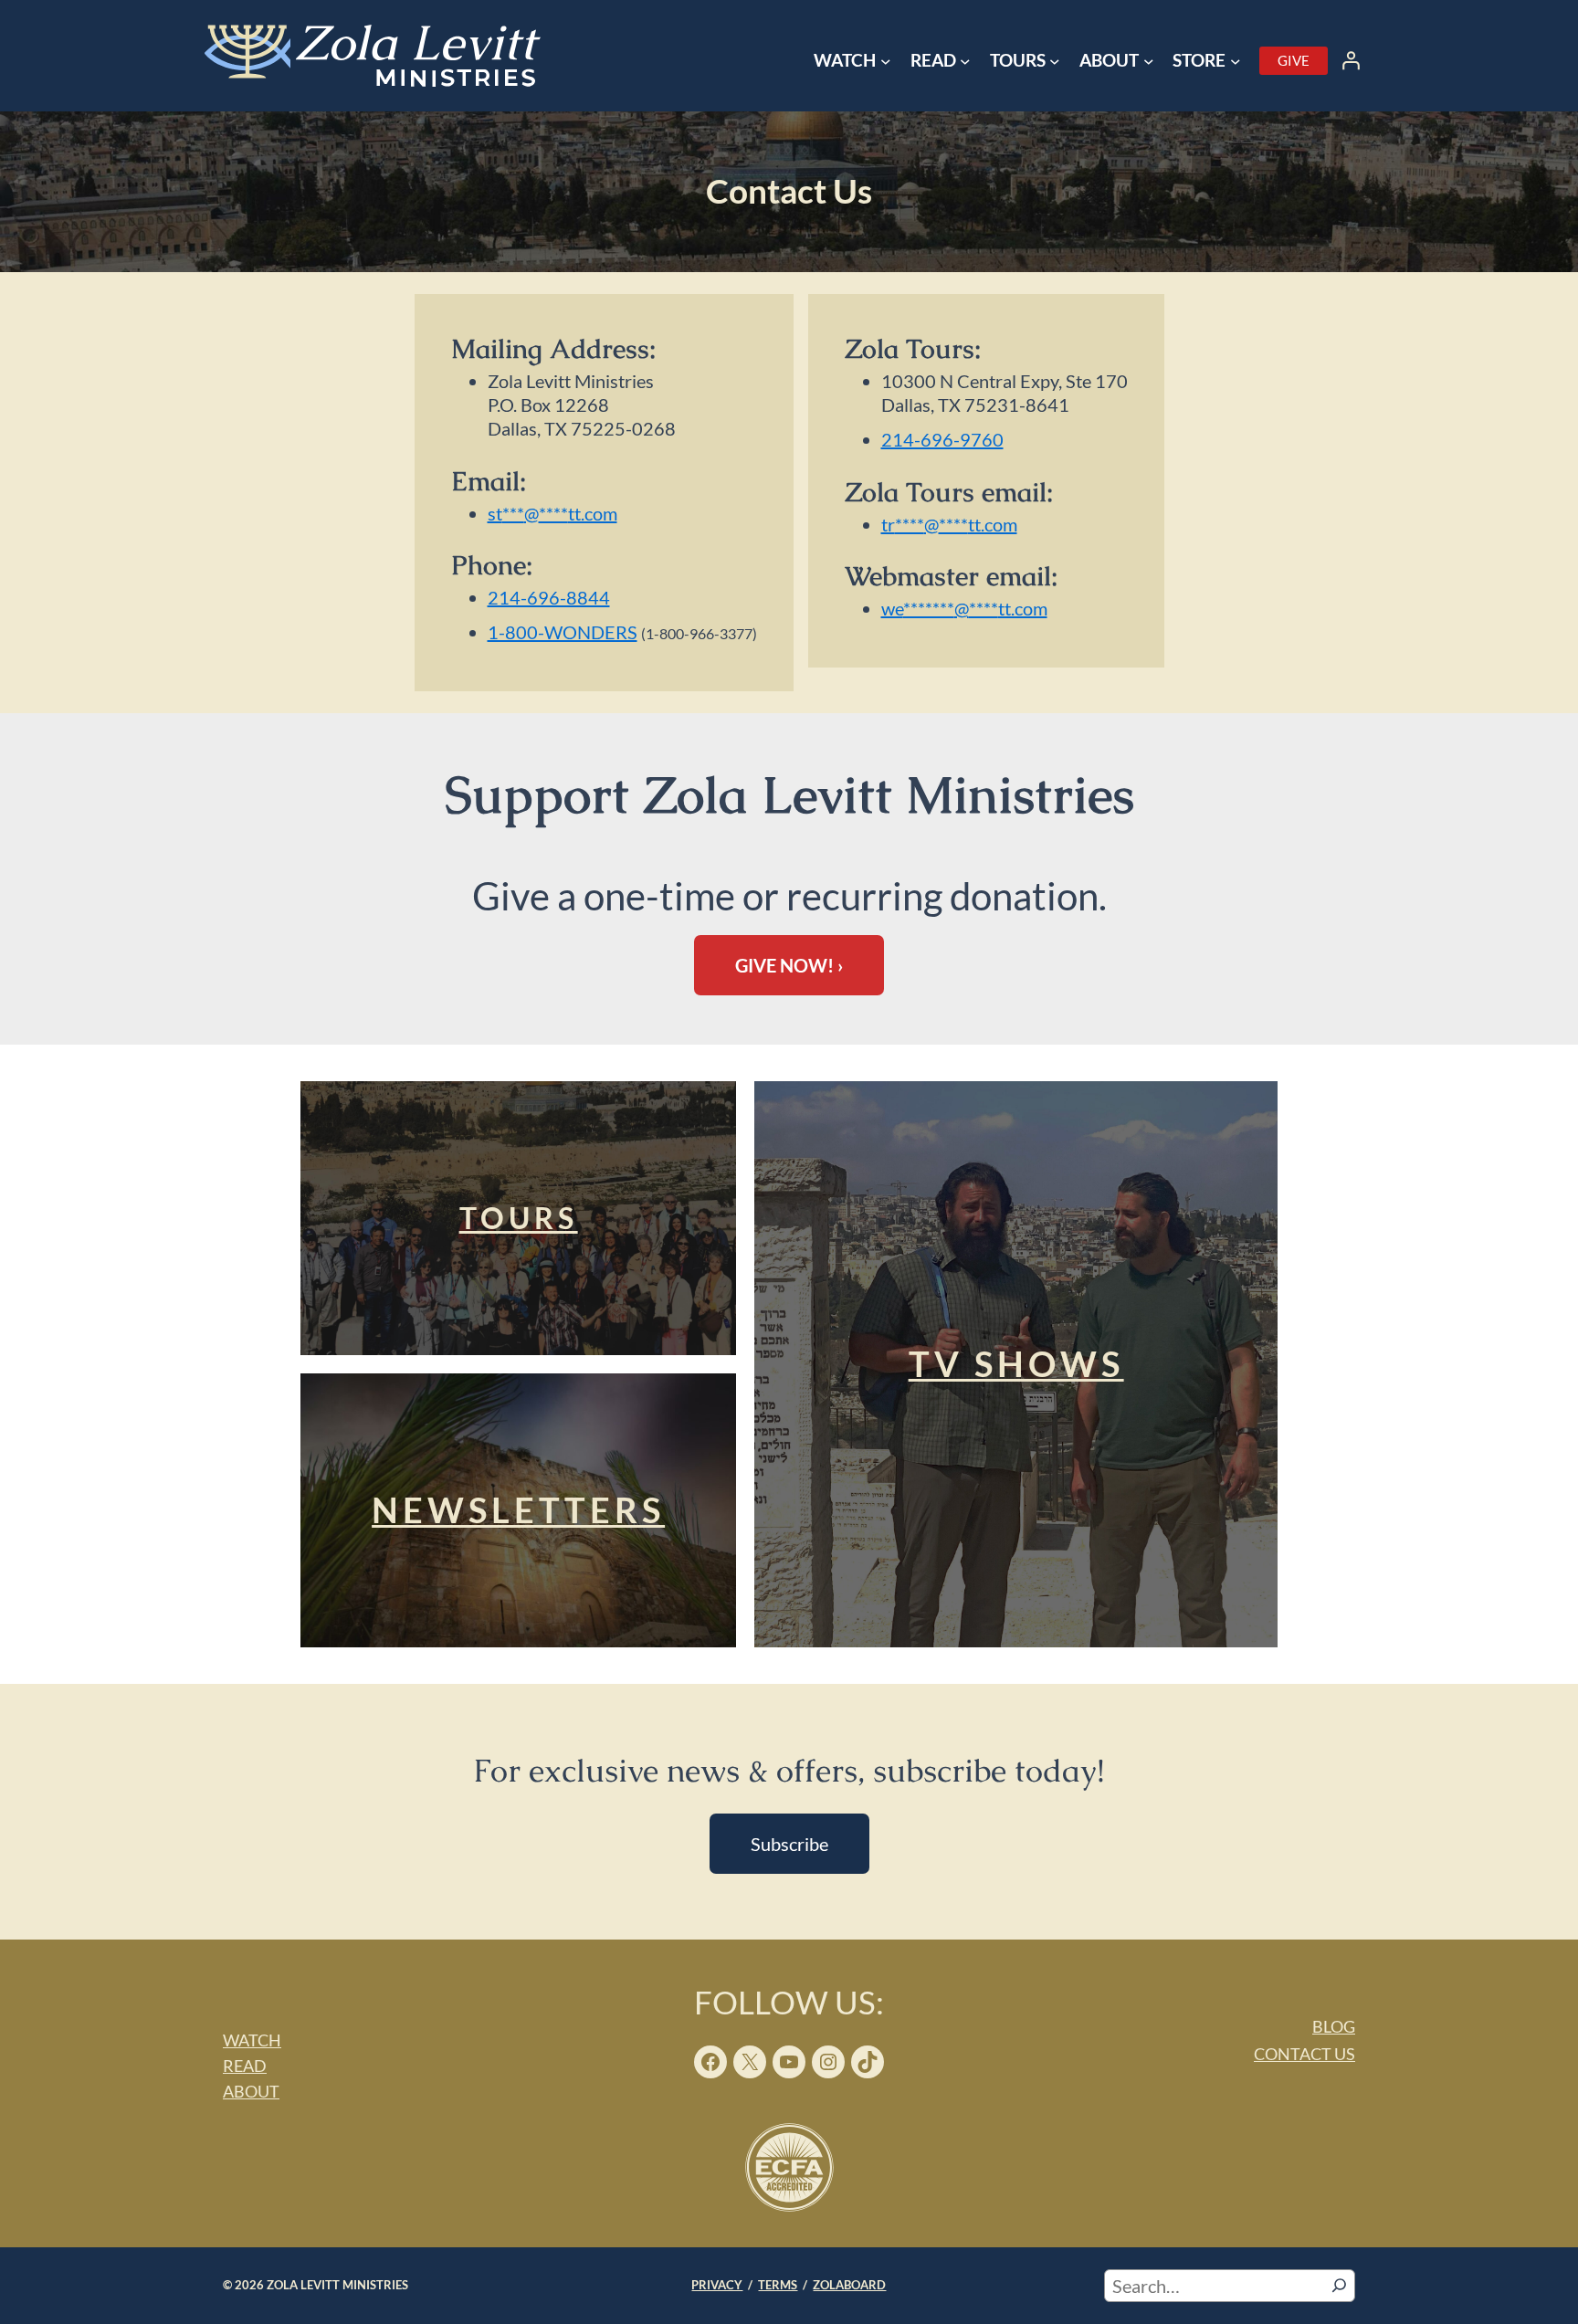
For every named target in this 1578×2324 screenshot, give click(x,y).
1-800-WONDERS (563, 632)
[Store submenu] (1236, 61)
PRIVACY (717, 2285)
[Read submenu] (965, 61)
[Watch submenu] (886, 61)
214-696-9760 (942, 439)
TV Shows (1016, 1363)
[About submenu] (1149, 61)
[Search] (1339, 2286)
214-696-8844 (549, 597)
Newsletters (518, 1509)
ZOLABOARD (849, 2285)
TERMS (778, 2285)
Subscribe (789, 1844)
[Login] (1351, 60)
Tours (519, 1218)
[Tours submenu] (1055, 61)
